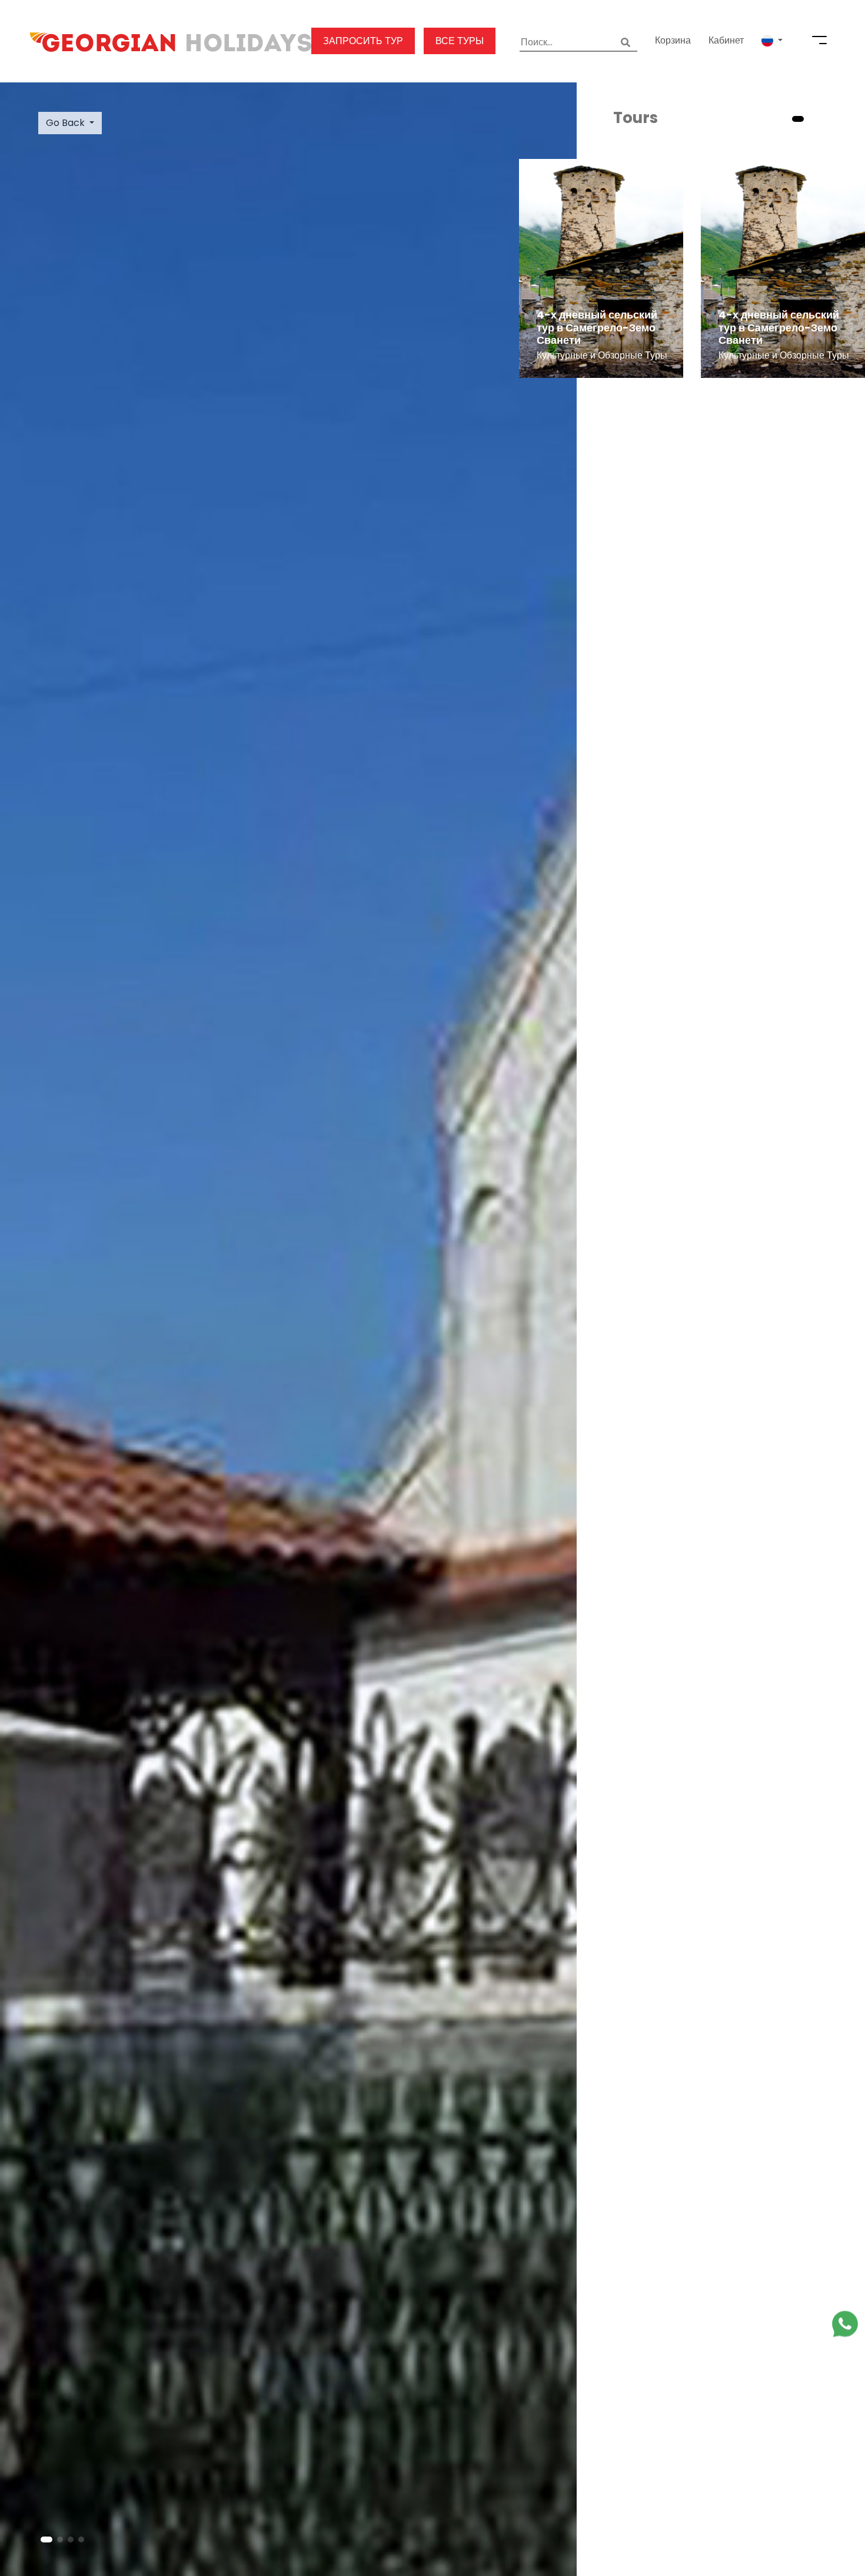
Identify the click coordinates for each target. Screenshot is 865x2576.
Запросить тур (363, 41)
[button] (772, 41)
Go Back (65, 123)
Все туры (460, 41)
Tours (636, 118)
